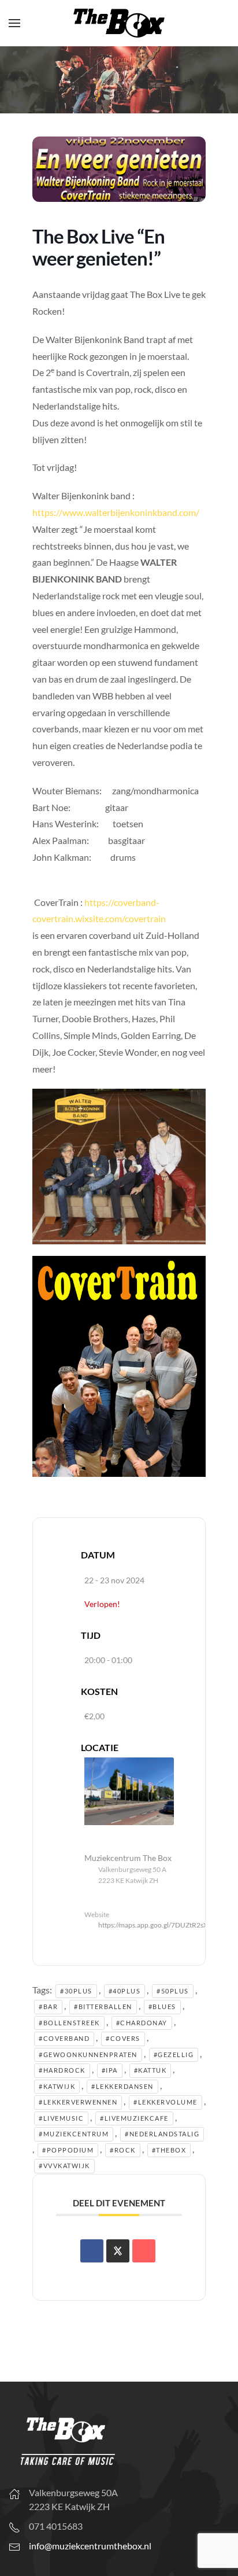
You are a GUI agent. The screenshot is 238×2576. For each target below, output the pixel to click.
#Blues (162, 2006)
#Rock (123, 2150)
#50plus (173, 1991)
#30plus (76, 1991)
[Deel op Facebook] (92, 2251)
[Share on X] (118, 2251)
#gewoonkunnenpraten (88, 2054)
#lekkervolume (166, 2102)
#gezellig (174, 2054)
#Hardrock (62, 2070)
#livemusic (61, 2118)
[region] (119, 80)
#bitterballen (103, 2006)
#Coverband (64, 2038)
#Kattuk (150, 2070)
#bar (48, 2006)
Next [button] (224, 77)
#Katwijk (57, 2086)
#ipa (110, 2070)
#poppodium (68, 2150)
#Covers (123, 2038)
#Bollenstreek (69, 2023)
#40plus (125, 1991)
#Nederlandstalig (162, 2134)
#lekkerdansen (122, 2086)
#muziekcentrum (74, 2134)
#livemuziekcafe (134, 2118)
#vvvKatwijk (64, 2166)
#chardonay (142, 2023)
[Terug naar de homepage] (119, 23)
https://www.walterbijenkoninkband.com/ (116, 512)
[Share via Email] (144, 2251)
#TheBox (169, 2150)
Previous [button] (14, 77)
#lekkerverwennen (78, 2102)
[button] (14, 23)
